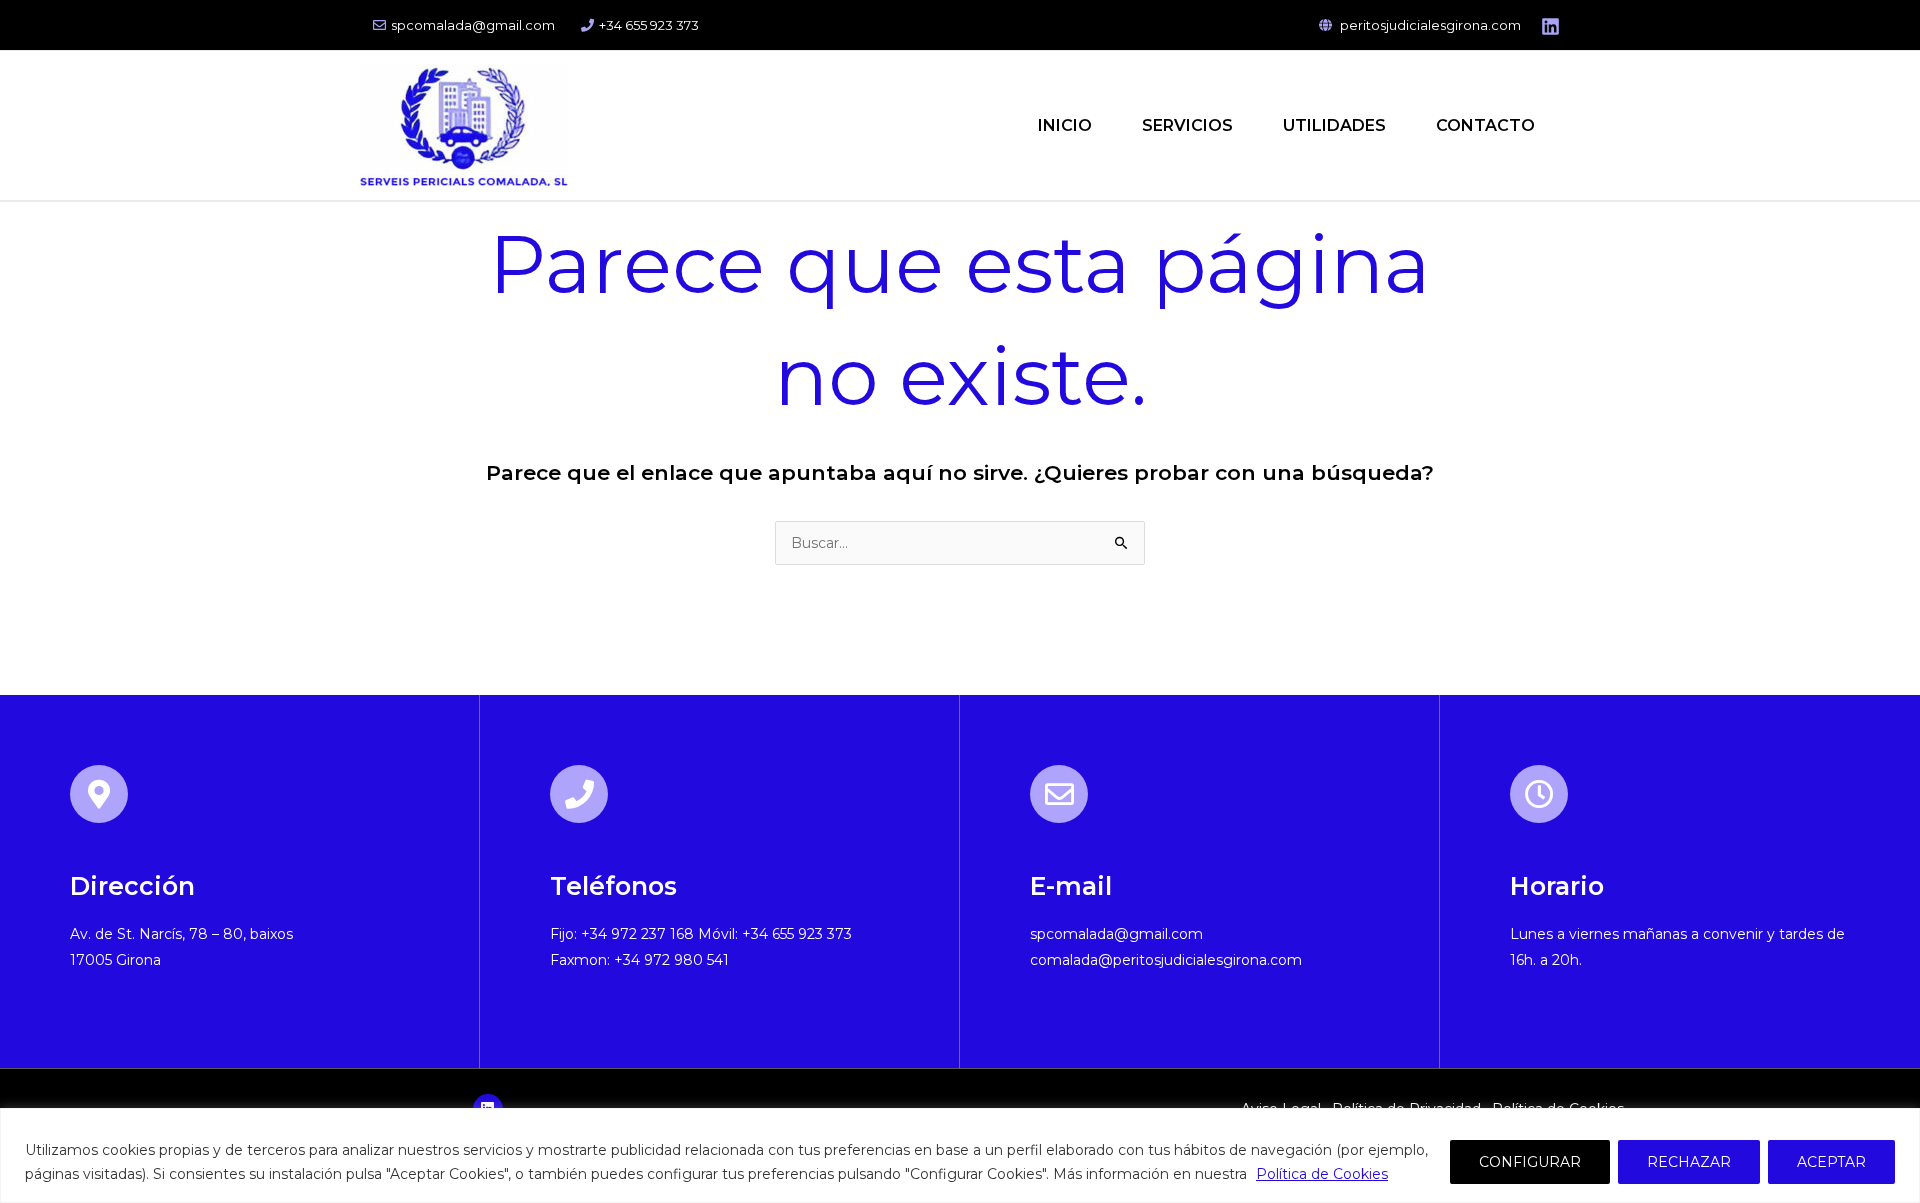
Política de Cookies (1322, 1174)
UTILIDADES (1334, 125)
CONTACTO (1485, 125)
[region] (960, 1155)
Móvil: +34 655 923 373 (775, 934)
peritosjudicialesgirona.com (1429, 25)
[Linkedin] (1550, 26)
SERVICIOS (1187, 125)
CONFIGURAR (1530, 1162)
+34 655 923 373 (649, 25)
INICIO (1065, 125)
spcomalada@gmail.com (473, 25)
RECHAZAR (1689, 1162)
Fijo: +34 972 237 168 (622, 934)
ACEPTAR (1831, 1162)
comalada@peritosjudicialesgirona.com (1166, 960)
